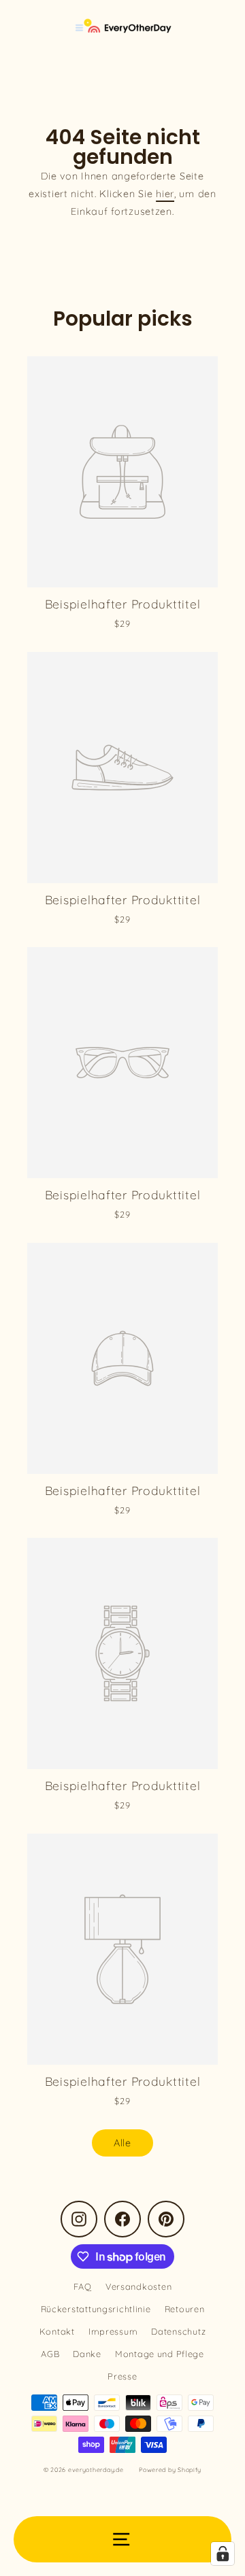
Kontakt (57, 2331)
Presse (122, 2376)
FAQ (83, 2286)
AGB (50, 2354)
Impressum (113, 2331)
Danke (87, 2354)
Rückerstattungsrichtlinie (96, 2309)
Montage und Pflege (160, 2354)
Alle (122, 2143)
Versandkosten (138, 2286)
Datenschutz (178, 2331)
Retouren (185, 2309)
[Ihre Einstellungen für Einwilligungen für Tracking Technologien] (223, 2554)
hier (165, 194)
